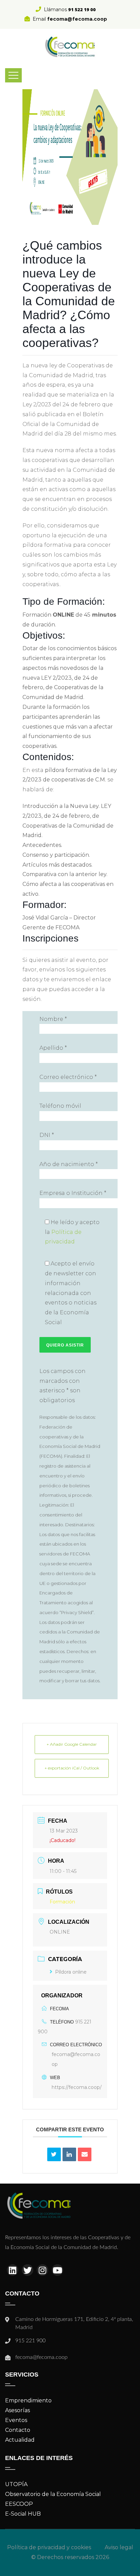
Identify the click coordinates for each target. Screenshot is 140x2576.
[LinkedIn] (69, 2154)
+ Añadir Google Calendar (72, 1744)
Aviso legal (119, 2547)
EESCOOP (19, 2504)
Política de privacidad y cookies (49, 2547)
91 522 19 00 (82, 9)
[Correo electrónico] (85, 2154)
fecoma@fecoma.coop (76, 2059)
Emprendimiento (28, 2400)
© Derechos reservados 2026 (70, 2557)
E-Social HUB (23, 2514)
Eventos (16, 2420)
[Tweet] (54, 2154)
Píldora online (71, 1972)
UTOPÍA (16, 2484)
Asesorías (17, 2410)
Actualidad (20, 2440)
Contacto (18, 2430)
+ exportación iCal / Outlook (72, 1768)
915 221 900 (30, 2341)
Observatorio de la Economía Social (53, 2494)
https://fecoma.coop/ (77, 2087)
